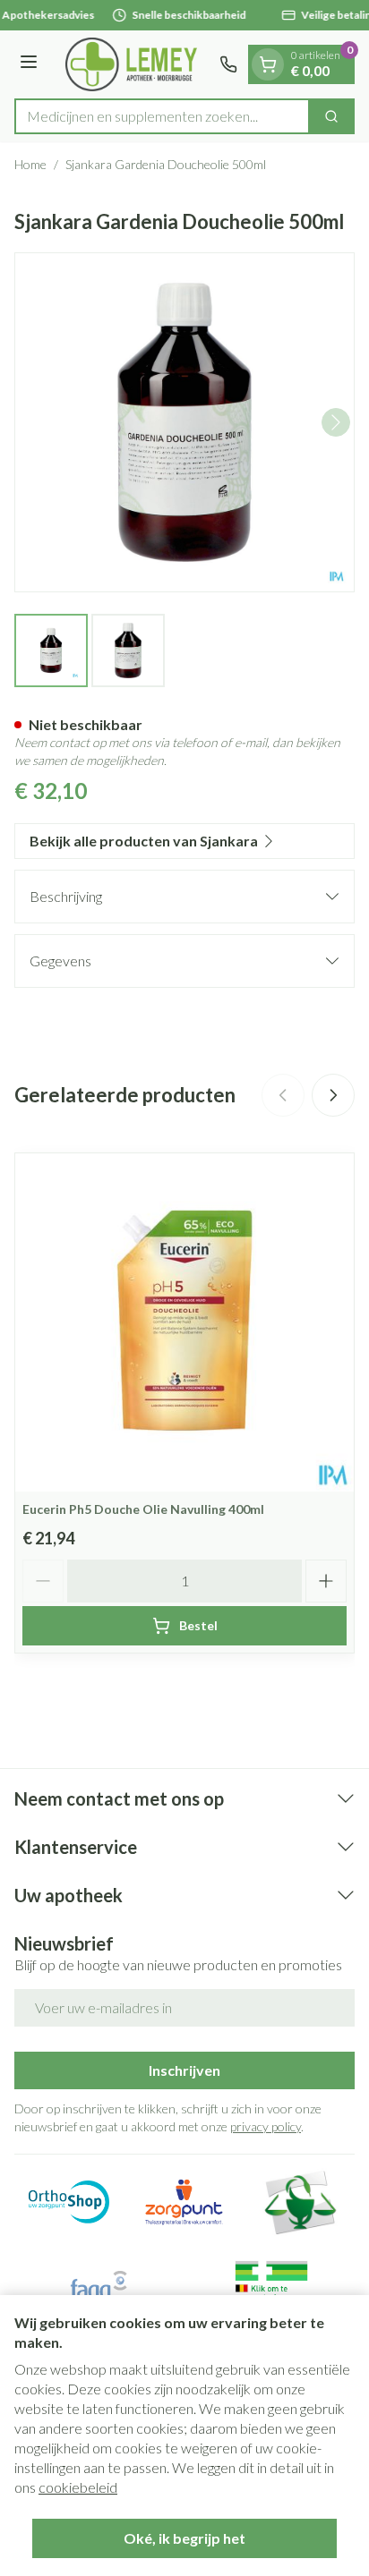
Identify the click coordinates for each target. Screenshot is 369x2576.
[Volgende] (336, 422)
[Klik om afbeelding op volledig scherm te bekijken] (184, 422)
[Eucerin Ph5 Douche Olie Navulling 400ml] (184, 1322)
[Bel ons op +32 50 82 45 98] (228, 64)
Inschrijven (184, 2070)
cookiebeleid (78, 2487)
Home (30, 164)
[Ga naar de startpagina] (131, 64)
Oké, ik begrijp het (184, 2538)
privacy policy (266, 2126)
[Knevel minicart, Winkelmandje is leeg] (268, 64)
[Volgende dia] (333, 1095)
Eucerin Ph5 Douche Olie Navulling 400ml (143, 1509)
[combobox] (162, 116)
